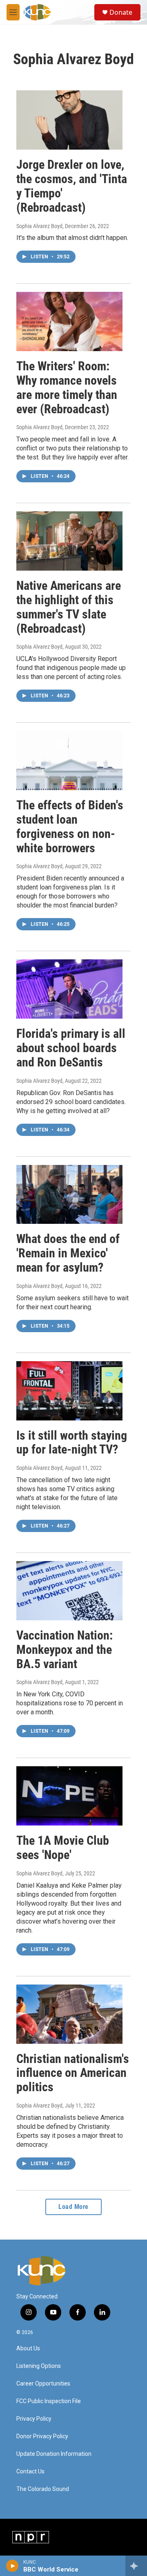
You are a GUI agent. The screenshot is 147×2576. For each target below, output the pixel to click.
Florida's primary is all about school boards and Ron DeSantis (71, 1048)
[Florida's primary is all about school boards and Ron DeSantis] (69, 989)
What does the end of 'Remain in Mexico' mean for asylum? (68, 1253)
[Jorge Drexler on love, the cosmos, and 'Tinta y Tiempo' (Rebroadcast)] (69, 120)
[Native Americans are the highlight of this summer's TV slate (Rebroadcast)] (69, 541)
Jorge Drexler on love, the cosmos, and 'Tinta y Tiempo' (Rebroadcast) (72, 186)
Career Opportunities (43, 2384)
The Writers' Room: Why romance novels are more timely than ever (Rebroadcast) (67, 387)
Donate (121, 12)
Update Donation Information (54, 2454)
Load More (73, 2207)
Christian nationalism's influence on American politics (73, 2073)
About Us (28, 2349)
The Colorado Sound (43, 2489)
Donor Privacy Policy (42, 2436)
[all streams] (136, 2566)
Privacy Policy (34, 2419)
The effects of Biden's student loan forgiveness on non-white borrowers (70, 826)
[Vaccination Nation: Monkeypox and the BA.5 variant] (69, 1591)
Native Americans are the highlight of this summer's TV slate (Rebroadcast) (69, 607)
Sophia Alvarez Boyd (39, 226)
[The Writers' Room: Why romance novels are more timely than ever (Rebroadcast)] (69, 321)
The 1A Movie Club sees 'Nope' (63, 1848)
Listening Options (39, 2366)
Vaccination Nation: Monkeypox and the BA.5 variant (65, 1650)
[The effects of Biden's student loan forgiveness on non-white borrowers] (69, 760)
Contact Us (30, 2472)
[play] (12, 2566)
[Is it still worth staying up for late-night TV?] (69, 1391)
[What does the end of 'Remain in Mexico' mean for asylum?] (69, 1195)
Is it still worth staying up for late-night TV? (72, 1443)
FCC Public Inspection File (49, 2401)
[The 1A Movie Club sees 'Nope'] (69, 1796)
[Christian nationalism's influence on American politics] (69, 2014)
